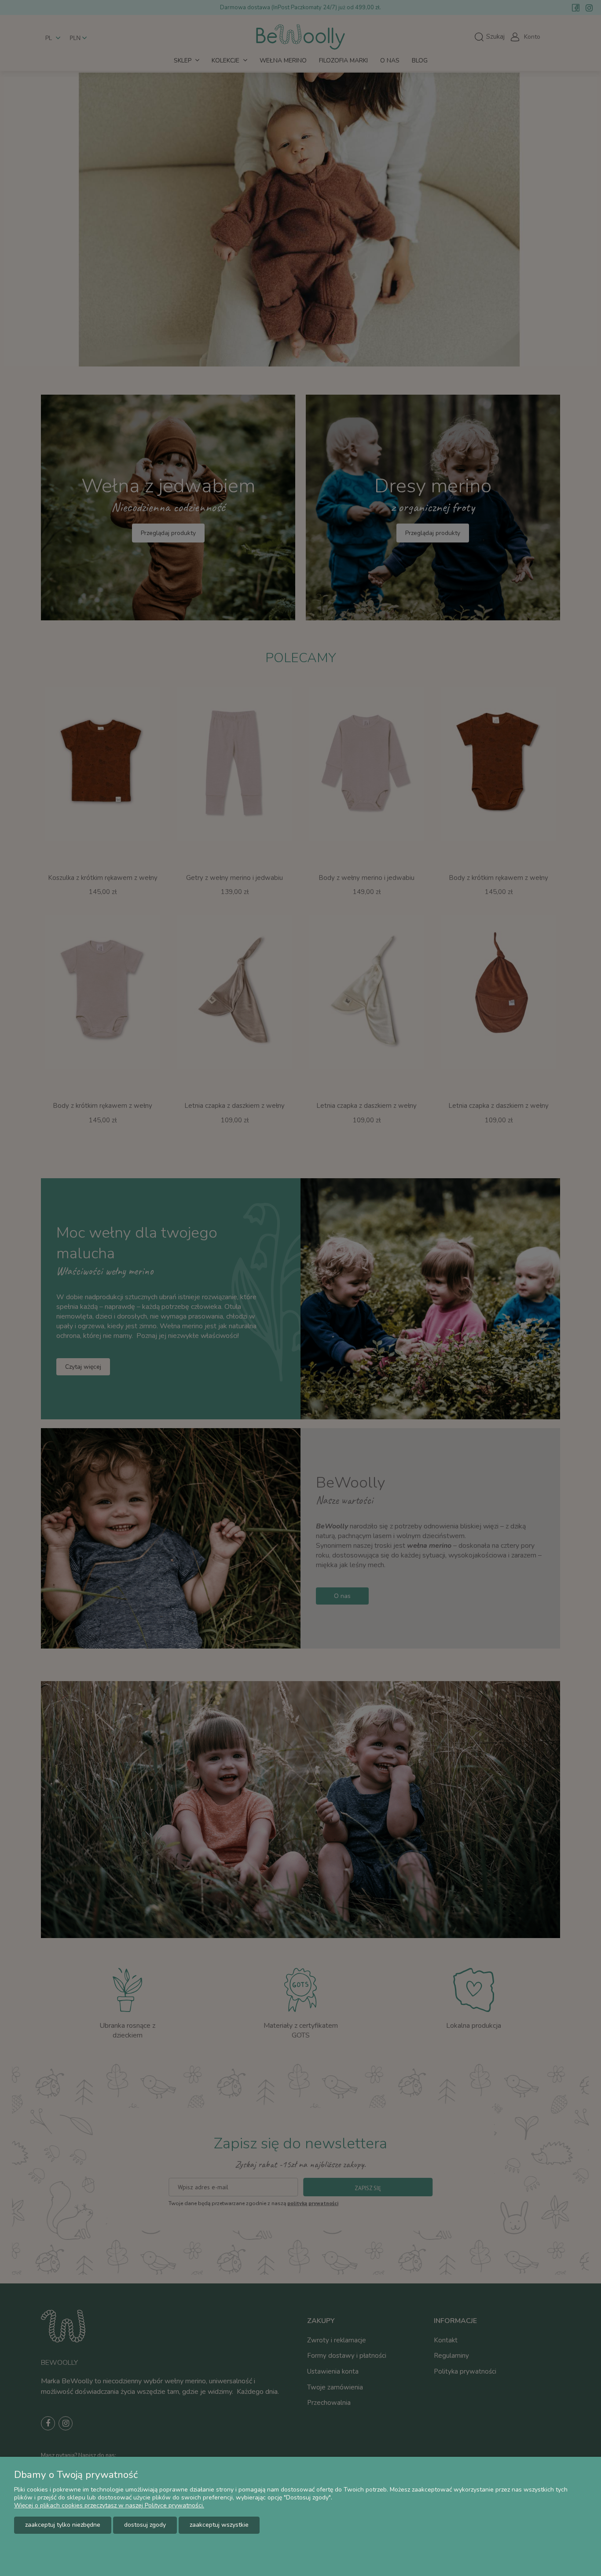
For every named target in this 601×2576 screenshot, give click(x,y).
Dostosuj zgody (145, 2525)
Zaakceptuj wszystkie (219, 2525)
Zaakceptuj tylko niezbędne (63, 2525)
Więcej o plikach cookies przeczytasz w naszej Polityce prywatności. (109, 2505)
